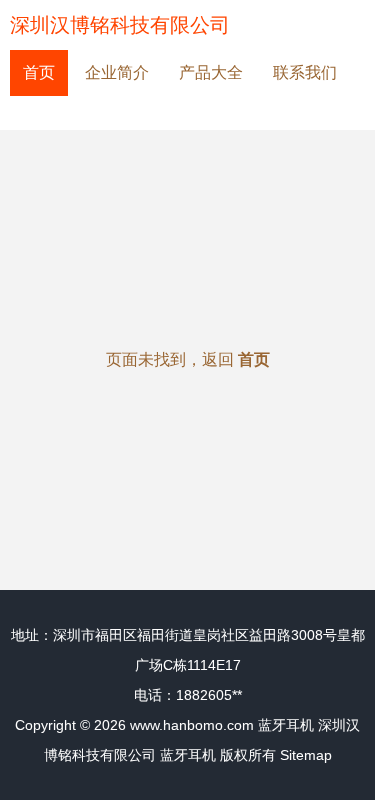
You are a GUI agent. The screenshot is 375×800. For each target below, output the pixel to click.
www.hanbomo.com (192, 725)
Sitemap (306, 755)
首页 (39, 72)
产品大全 (211, 72)
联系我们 (305, 72)
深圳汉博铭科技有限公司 (120, 25)
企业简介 (117, 72)
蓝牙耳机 (286, 725)
